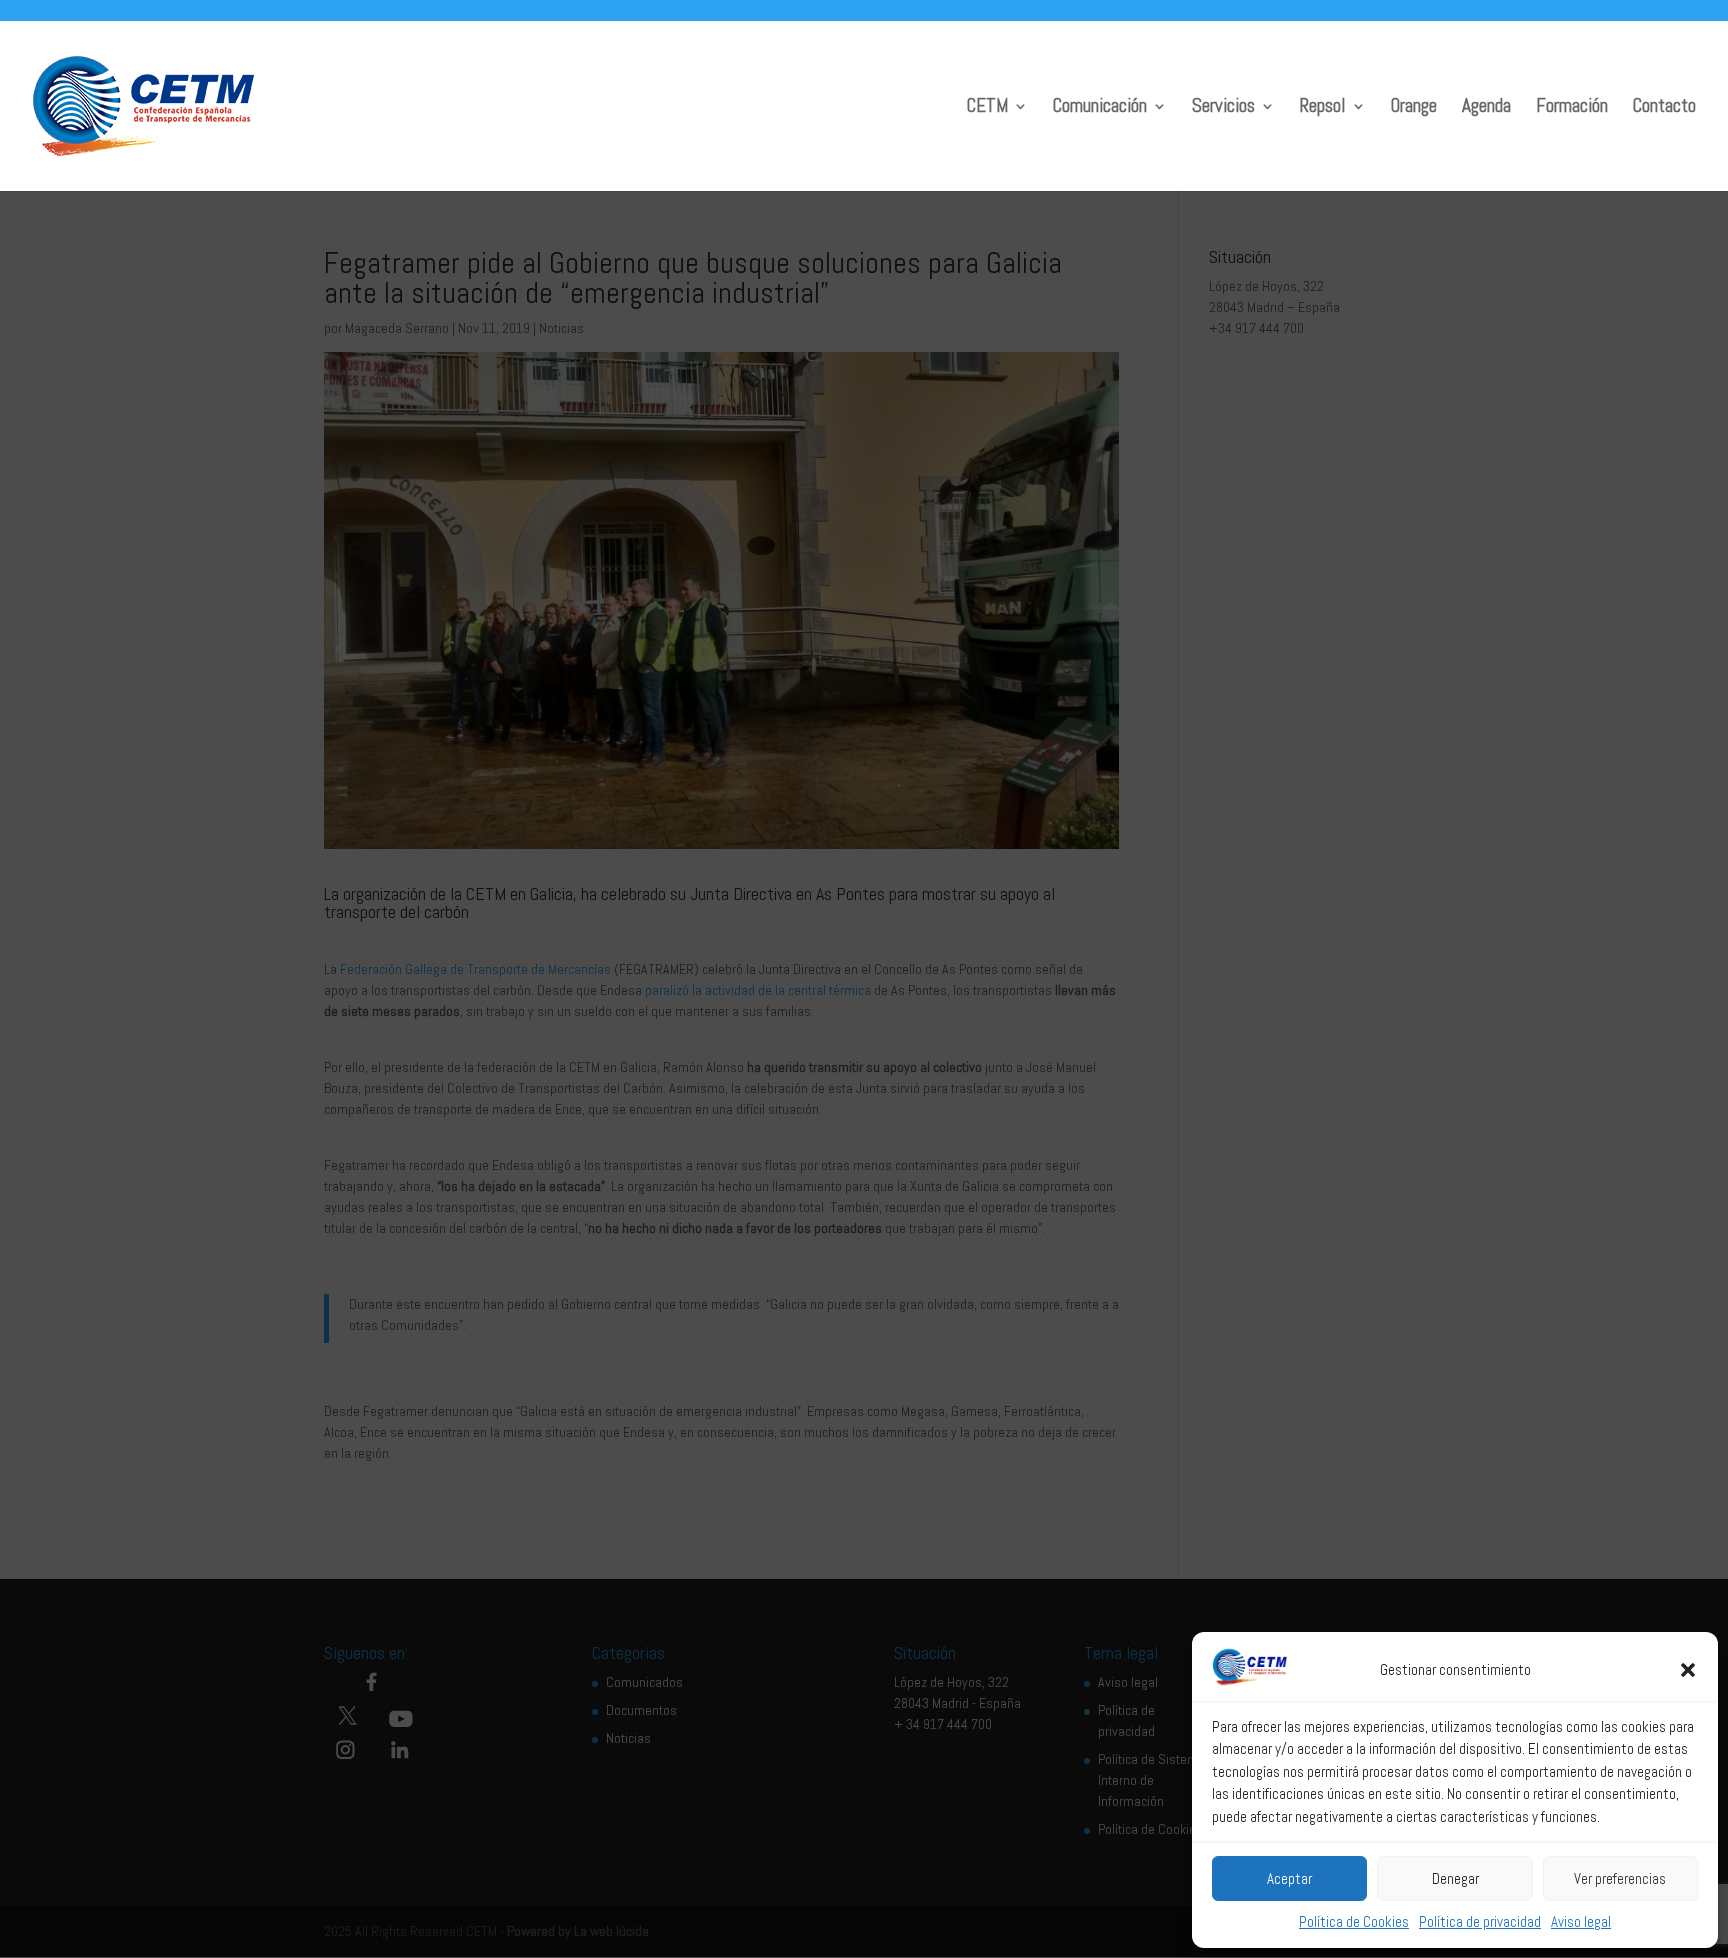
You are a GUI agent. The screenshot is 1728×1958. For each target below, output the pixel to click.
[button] (1688, 1670)
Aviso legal (1581, 1921)
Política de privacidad (1480, 1921)
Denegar (1455, 1878)
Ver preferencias (1620, 1878)
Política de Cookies (1354, 1921)
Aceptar (1289, 1878)
